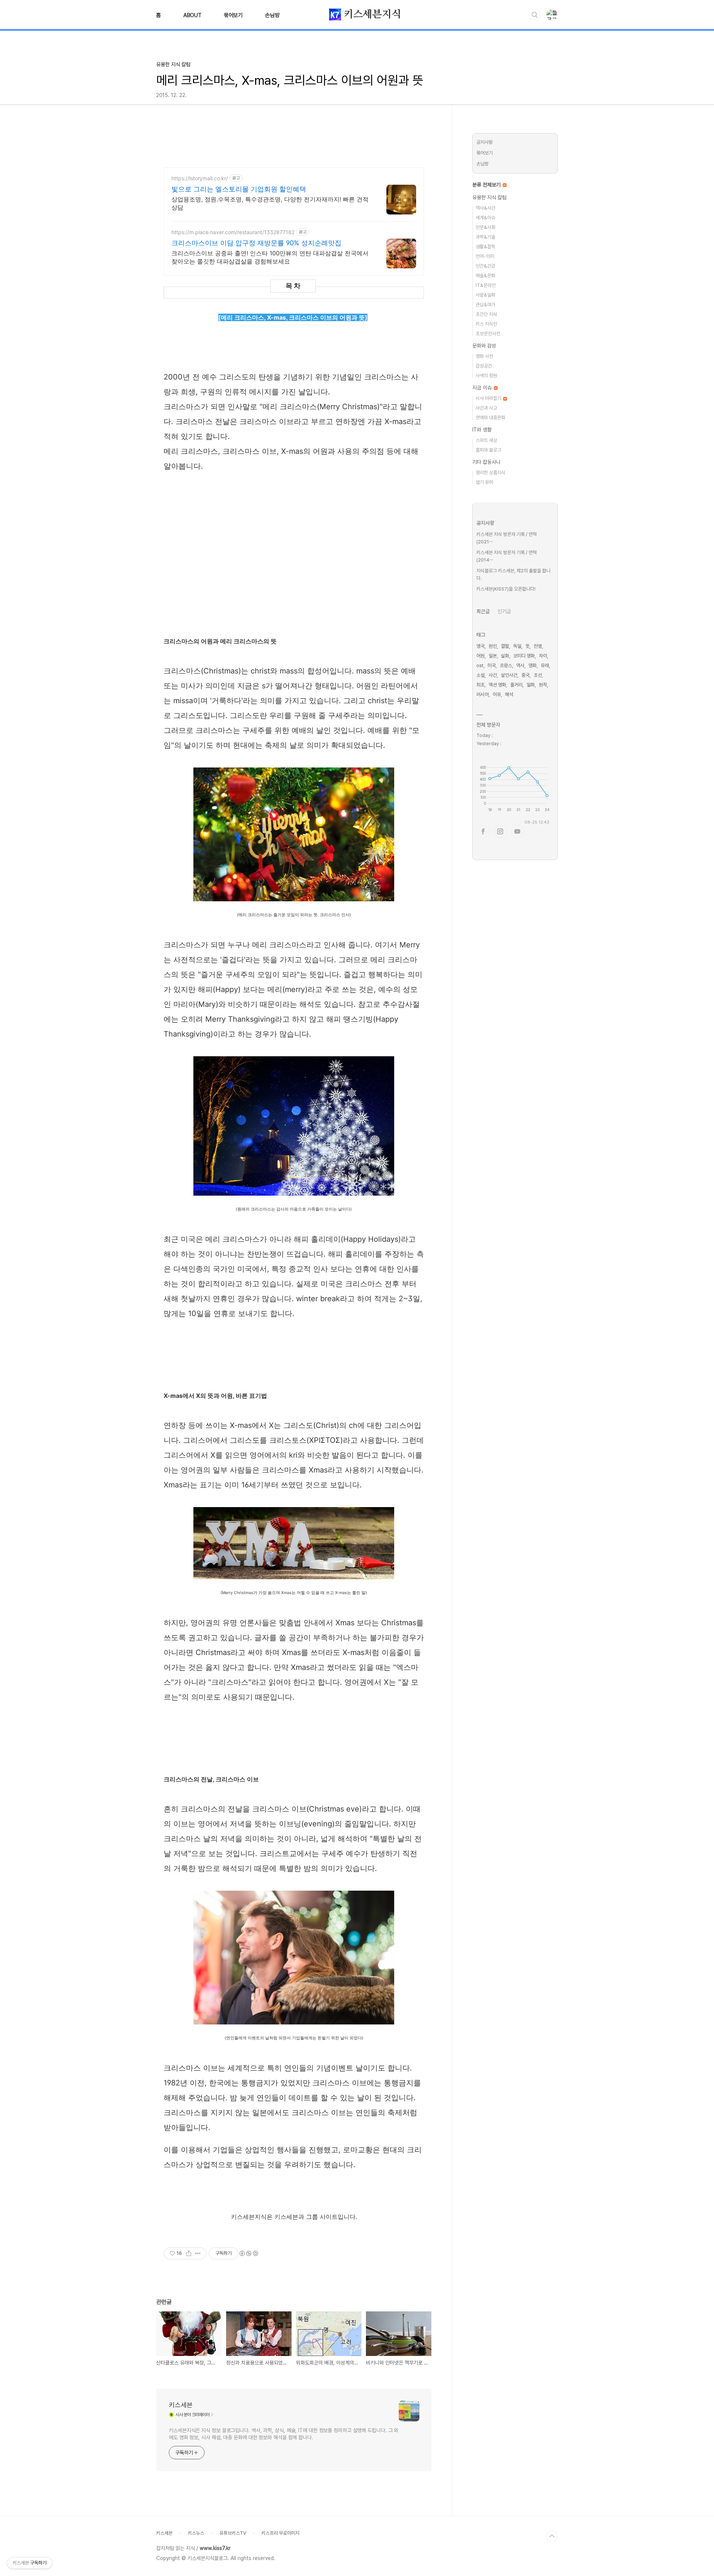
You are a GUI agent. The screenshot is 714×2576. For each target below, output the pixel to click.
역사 (520, 665)
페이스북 (483, 831)
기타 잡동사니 (486, 462)
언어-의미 (485, 256)
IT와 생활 (482, 430)
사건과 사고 (486, 408)
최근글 (483, 611)
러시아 (483, 694)
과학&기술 (485, 237)
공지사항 (485, 142)
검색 (535, 15)
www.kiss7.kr (215, 2548)
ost (480, 665)
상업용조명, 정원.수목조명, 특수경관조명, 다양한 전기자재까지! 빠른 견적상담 (270, 203)
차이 (543, 656)
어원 (480, 656)
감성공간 (484, 366)
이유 (497, 694)
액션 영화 (497, 685)
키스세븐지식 (371, 14)
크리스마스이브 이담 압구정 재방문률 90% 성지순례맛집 (256, 243)
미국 (492, 665)
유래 (545, 665)
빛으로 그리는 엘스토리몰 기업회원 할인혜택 (239, 189)
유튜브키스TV (233, 2533)
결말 (505, 646)
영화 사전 (484, 356)
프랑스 (506, 665)
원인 (493, 646)
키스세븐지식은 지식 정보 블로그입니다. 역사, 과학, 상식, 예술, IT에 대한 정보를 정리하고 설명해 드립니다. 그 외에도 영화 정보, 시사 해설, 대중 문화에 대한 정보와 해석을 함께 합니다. (284, 2434)
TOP (552, 2536)
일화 (531, 685)
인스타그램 (500, 831)
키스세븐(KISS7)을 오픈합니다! (506, 589)
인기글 (504, 611)
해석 (509, 694)
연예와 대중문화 (491, 418)
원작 (543, 685)
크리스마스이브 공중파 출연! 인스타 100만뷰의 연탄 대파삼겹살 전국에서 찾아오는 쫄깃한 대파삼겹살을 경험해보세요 (270, 257)
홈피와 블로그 (488, 450)
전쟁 (538, 646)
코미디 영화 (524, 656)
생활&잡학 (485, 247)
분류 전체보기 (487, 185)
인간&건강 (485, 266)
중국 (525, 675)
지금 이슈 (483, 388)
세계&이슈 (485, 218)
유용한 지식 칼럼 (489, 197)
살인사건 (509, 675)
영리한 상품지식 (491, 473)
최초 (480, 685)
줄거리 (516, 685)
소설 (480, 675)
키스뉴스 (196, 2533)
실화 (505, 656)
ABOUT (192, 15)
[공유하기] (189, 2253)
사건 (493, 675)
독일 (517, 646)
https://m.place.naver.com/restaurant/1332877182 (233, 232)
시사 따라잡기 (489, 398)
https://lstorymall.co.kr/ (200, 178)
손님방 (272, 15)
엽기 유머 (484, 482)
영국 (480, 646)
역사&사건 (485, 208)
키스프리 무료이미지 (280, 2533)
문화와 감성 (484, 346)
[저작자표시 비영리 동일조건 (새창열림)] (248, 2253)
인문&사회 (485, 227)
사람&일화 (485, 295)
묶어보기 (233, 15)
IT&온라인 (486, 285)
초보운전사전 (488, 334)
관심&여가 (485, 305)
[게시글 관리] (198, 2253)
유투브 (517, 831)
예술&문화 (485, 276)
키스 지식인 (486, 324)
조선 (538, 675)
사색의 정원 (486, 376)
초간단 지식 (486, 314)
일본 (493, 656)
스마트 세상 (486, 440)
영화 (533, 665)
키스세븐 (181, 2405)
